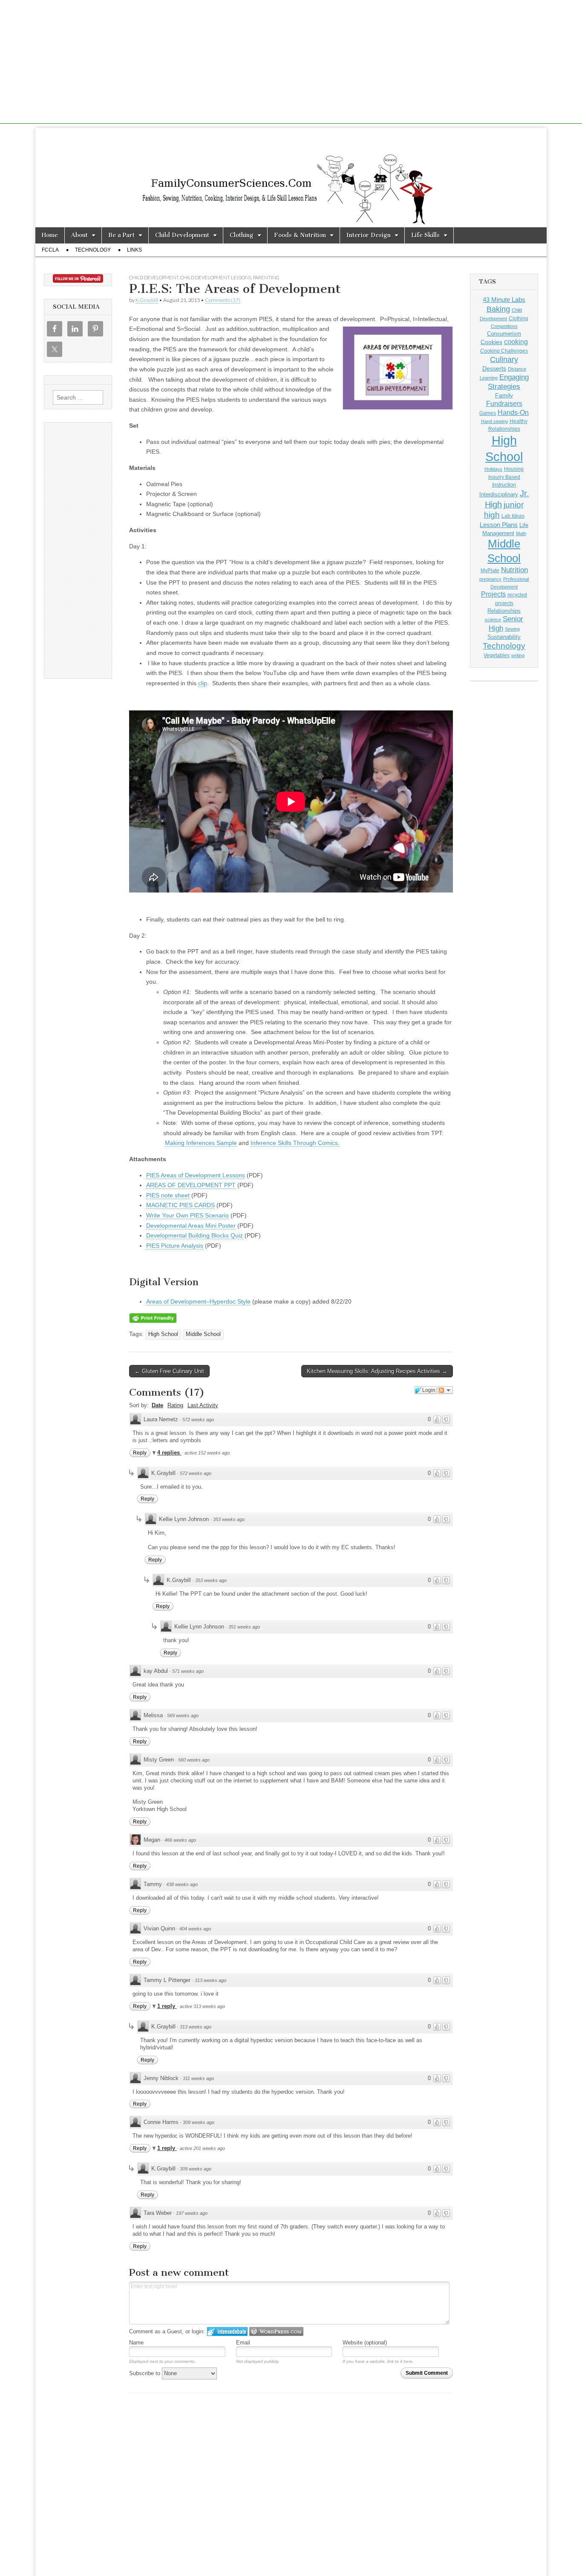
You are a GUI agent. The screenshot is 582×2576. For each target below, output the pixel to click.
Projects (493, 594)
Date (157, 1405)
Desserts (494, 368)
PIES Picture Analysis (175, 1246)
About (79, 235)
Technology (93, 250)
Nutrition (514, 570)
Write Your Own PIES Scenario (187, 1215)
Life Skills (425, 235)
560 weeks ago (194, 1760)
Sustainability (504, 637)
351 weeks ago (244, 1627)
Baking (498, 309)
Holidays (493, 469)
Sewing (512, 629)
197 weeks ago (192, 2213)
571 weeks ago (188, 1671)
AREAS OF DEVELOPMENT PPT (191, 1185)
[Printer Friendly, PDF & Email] (153, 1318)
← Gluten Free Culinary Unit (169, 1371)
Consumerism (504, 334)
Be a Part (121, 235)
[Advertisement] (291, 64)
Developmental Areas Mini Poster (191, 1226)
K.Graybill (147, 300)
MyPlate (490, 571)
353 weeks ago (229, 1519)
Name (136, 2343)
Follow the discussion (445, 1390)
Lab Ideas (513, 516)
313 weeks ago (210, 1980)
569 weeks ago (183, 1715)
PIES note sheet (168, 1195)
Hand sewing (494, 421)
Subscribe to (145, 2373)
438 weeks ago (182, 1884)
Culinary (504, 359)
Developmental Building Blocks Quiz (194, 1235)
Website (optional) (365, 2343)
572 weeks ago (198, 1420)
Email (243, 2343)
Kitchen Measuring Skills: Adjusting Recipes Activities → (377, 1371)
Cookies (491, 342)
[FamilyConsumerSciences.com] (291, 178)
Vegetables (497, 655)
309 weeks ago (199, 2122)
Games (488, 413)
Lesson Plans (499, 525)
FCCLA (50, 250)
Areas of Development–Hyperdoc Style (198, 1301)
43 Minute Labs (504, 300)
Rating (175, 1405)
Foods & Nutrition (300, 235)
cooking (516, 342)
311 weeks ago (198, 2078)
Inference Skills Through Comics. (295, 1143)
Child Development (182, 235)
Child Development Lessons (216, 277)
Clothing (242, 235)
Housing (514, 469)
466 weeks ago (180, 1840)
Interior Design (369, 235)
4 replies (169, 1453)
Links (134, 250)
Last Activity (203, 1405)
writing (518, 655)
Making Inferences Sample (201, 1143)
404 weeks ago (195, 1929)
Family (504, 395)
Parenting (266, 277)
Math (521, 533)
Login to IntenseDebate (227, 2331)
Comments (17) (223, 300)
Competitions (504, 326)
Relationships (504, 611)
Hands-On (513, 412)
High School (163, 1334)
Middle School (203, 1334)
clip (203, 683)
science (493, 620)
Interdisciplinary (499, 495)
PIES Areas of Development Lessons (196, 1175)
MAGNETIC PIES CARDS (180, 1205)
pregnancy (490, 579)
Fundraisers (504, 404)
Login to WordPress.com (276, 2331)
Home (50, 235)
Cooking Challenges (504, 351)
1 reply (167, 2006)
